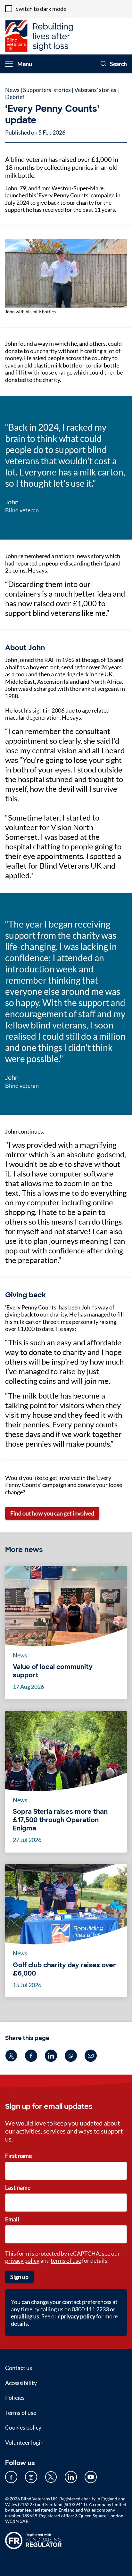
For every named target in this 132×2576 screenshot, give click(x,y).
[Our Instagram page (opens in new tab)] (31, 2477)
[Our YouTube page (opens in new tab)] (91, 2477)
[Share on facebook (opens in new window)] (31, 2056)
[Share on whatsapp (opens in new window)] (71, 2056)
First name (18, 2156)
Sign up (19, 2277)
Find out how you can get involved (52, 1513)
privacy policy (22, 2260)
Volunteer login (24, 2442)
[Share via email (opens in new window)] (91, 2056)
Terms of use (21, 2413)
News (12, 90)
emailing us (25, 2316)
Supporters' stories (47, 90)
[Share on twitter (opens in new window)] (11, 2056)
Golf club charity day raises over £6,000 (64, 1969)
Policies (15, 2398)
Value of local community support (53, 1671)
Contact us (19, 2368)
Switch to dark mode (41, 9)
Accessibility (21, 2383)
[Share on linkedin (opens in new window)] (51, 2056)
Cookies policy (23, 2427)
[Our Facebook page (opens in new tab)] (11, 2477)
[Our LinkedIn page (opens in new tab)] (71, 2477)
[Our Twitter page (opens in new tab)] (51, 2477)
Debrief (15, 97)
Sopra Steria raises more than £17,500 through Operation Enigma (60, 1820)
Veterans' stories (95, 90)
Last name (18, 2187)
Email (12, 2219)
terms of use (66, 2260)
